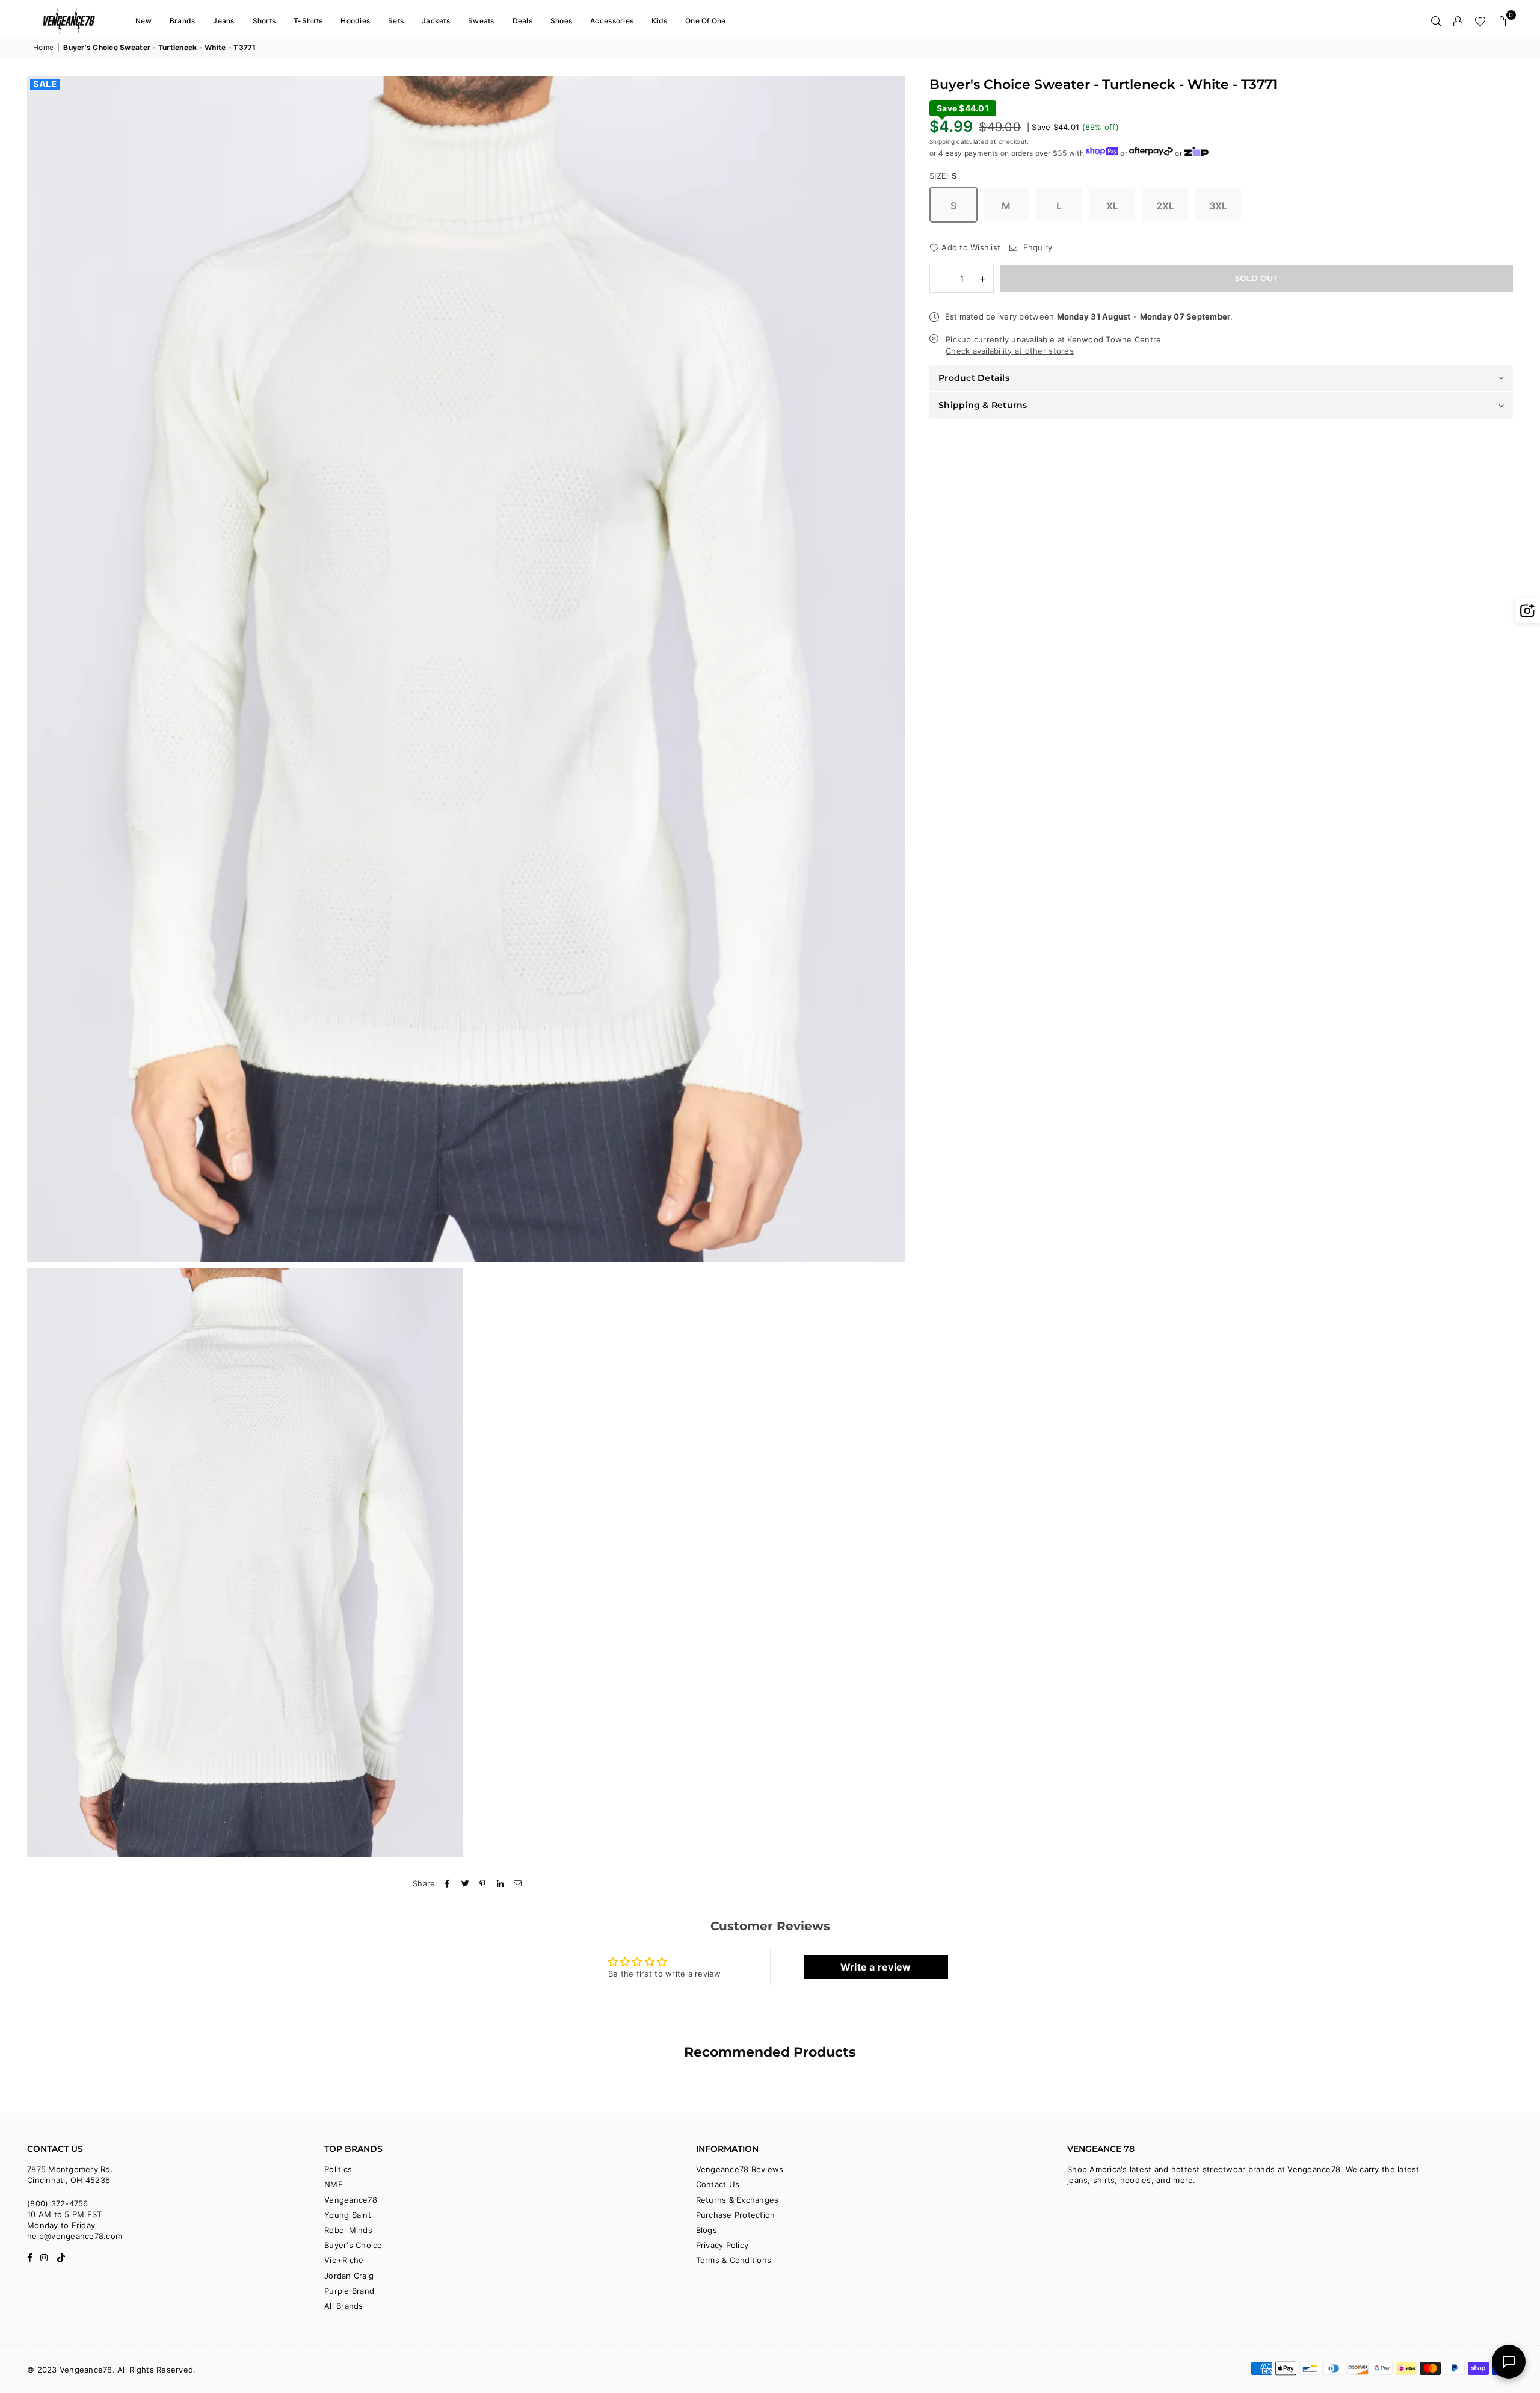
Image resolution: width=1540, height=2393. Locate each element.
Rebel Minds (348, 2230)
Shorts (264, 21)
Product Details (974, 378)
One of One (706, 21)
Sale (45, 84)
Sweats (481, 21)
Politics (338, 2169)
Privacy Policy (722, 2245)
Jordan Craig (349, 2276)
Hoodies (355, 21)
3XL (1218, 206)
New (143, 21)
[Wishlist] (1480, 21)
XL (1113, 206)
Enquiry (1036, 247)
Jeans (223, 21)
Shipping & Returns (983, 405)
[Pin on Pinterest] (483, 1883)
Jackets (436, 21)
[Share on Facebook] (448, 1883)
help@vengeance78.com (75, 2236)
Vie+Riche (344, 2260)
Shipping (942, 141)
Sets (396, 21)
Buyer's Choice (353, 2245)
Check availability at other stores (1010, 351)
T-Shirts (308, 21)
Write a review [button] (876, 1967)
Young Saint (348, 2215)
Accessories (612, 21)
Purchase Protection (736, 2215)
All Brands (344, 2306)
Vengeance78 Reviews (740, 2169)
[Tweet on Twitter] (465, 1883)
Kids (659, 21)
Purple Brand (349, 2291)
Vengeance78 (351, 2200)
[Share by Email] (518, 1883)
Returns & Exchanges (738, 2200)
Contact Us (718, 2184)
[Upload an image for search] (1527, 611)
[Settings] (1458, 21)
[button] (1502, 21)
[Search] (1437, 21)
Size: (944, 176)
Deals (522, 21)
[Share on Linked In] (501, 1883)
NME (334, 2184)
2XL (1166, 206)
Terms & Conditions (734, 2260)
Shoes (561, 21)
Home (43, 47)
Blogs (707, 2230)
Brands (183, 21)
